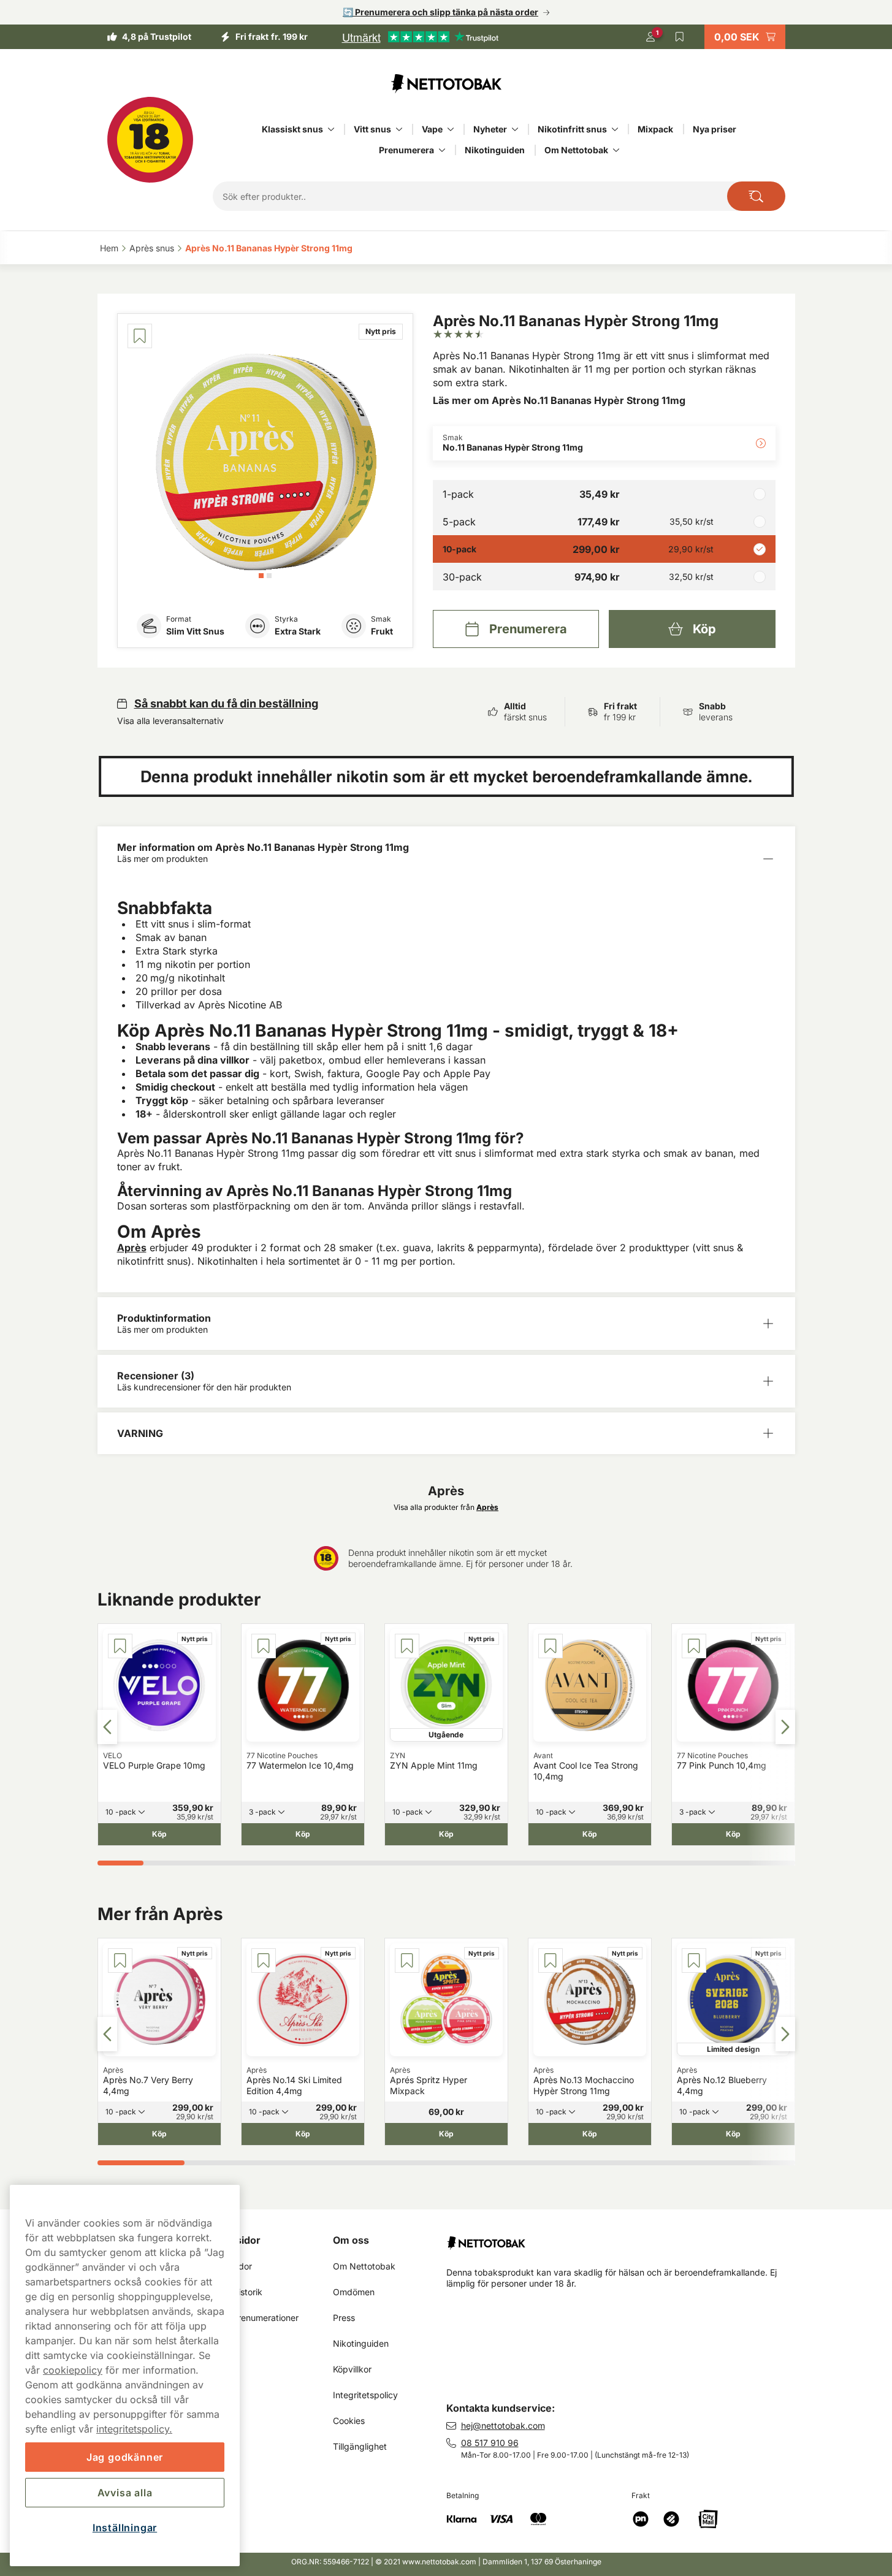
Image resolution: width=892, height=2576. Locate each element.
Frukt (382, 631)
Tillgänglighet (360, 2446)
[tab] (261, 576)
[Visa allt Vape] (451, 129)
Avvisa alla (125, 2493)
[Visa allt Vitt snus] (399, 129)
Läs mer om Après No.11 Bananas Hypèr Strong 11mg (559, 400)
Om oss (351, 2240)
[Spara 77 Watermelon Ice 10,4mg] (264, 1646)
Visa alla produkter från (446, 1507)
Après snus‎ (152, 248)
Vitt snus (372, 129)
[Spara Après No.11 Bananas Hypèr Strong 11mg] (140, 336)
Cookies (349, 2421)
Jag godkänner (125, 2457)
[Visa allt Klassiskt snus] (331, 129)
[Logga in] (650, 37)
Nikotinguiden (495, 150)
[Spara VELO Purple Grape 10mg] (120, 1646)
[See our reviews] (420, 37)
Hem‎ (109, 248)
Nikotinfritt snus (572, 129)
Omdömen (354, 2292)
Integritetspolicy (365, 2395)
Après (132, 1248)
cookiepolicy (73, 2370)
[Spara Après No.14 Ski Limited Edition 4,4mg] (264, 1961)
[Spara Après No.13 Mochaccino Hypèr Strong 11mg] (551, 1961)
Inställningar (125, 2528)
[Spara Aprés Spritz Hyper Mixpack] (407, 1961)
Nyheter (490, 129)
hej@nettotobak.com (503, 2425)
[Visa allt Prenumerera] (442, 150)
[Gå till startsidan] (446, 83)
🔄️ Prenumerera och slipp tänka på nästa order (440, 12)
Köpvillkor (352, 2369)
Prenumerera (406, 150)
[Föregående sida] (107, 1727)
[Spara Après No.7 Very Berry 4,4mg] (120, 1961)
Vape (432, 129)
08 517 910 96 (490, 2443)
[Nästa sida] (785, 1727)
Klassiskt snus (292, 129)
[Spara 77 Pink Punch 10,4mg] (694, 1646)
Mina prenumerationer (254, 2318)
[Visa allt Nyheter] (515, 129)
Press (344, 2318)
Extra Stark (298, 631)
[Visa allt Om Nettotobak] (616, 150)
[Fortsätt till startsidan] (626, 2238)
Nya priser (715, 129)
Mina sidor (235, 2240)
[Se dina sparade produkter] (680, 37)
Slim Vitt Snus (195, 631)
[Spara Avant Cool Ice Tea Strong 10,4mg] (551, 1646)
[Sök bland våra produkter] (756, 196)
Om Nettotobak (576, 150)
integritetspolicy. (134, 2429)
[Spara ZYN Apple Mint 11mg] (407, 1646)
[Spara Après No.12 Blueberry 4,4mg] (694, 1961)
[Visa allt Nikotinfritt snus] (615, 129)
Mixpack (655, 129)
